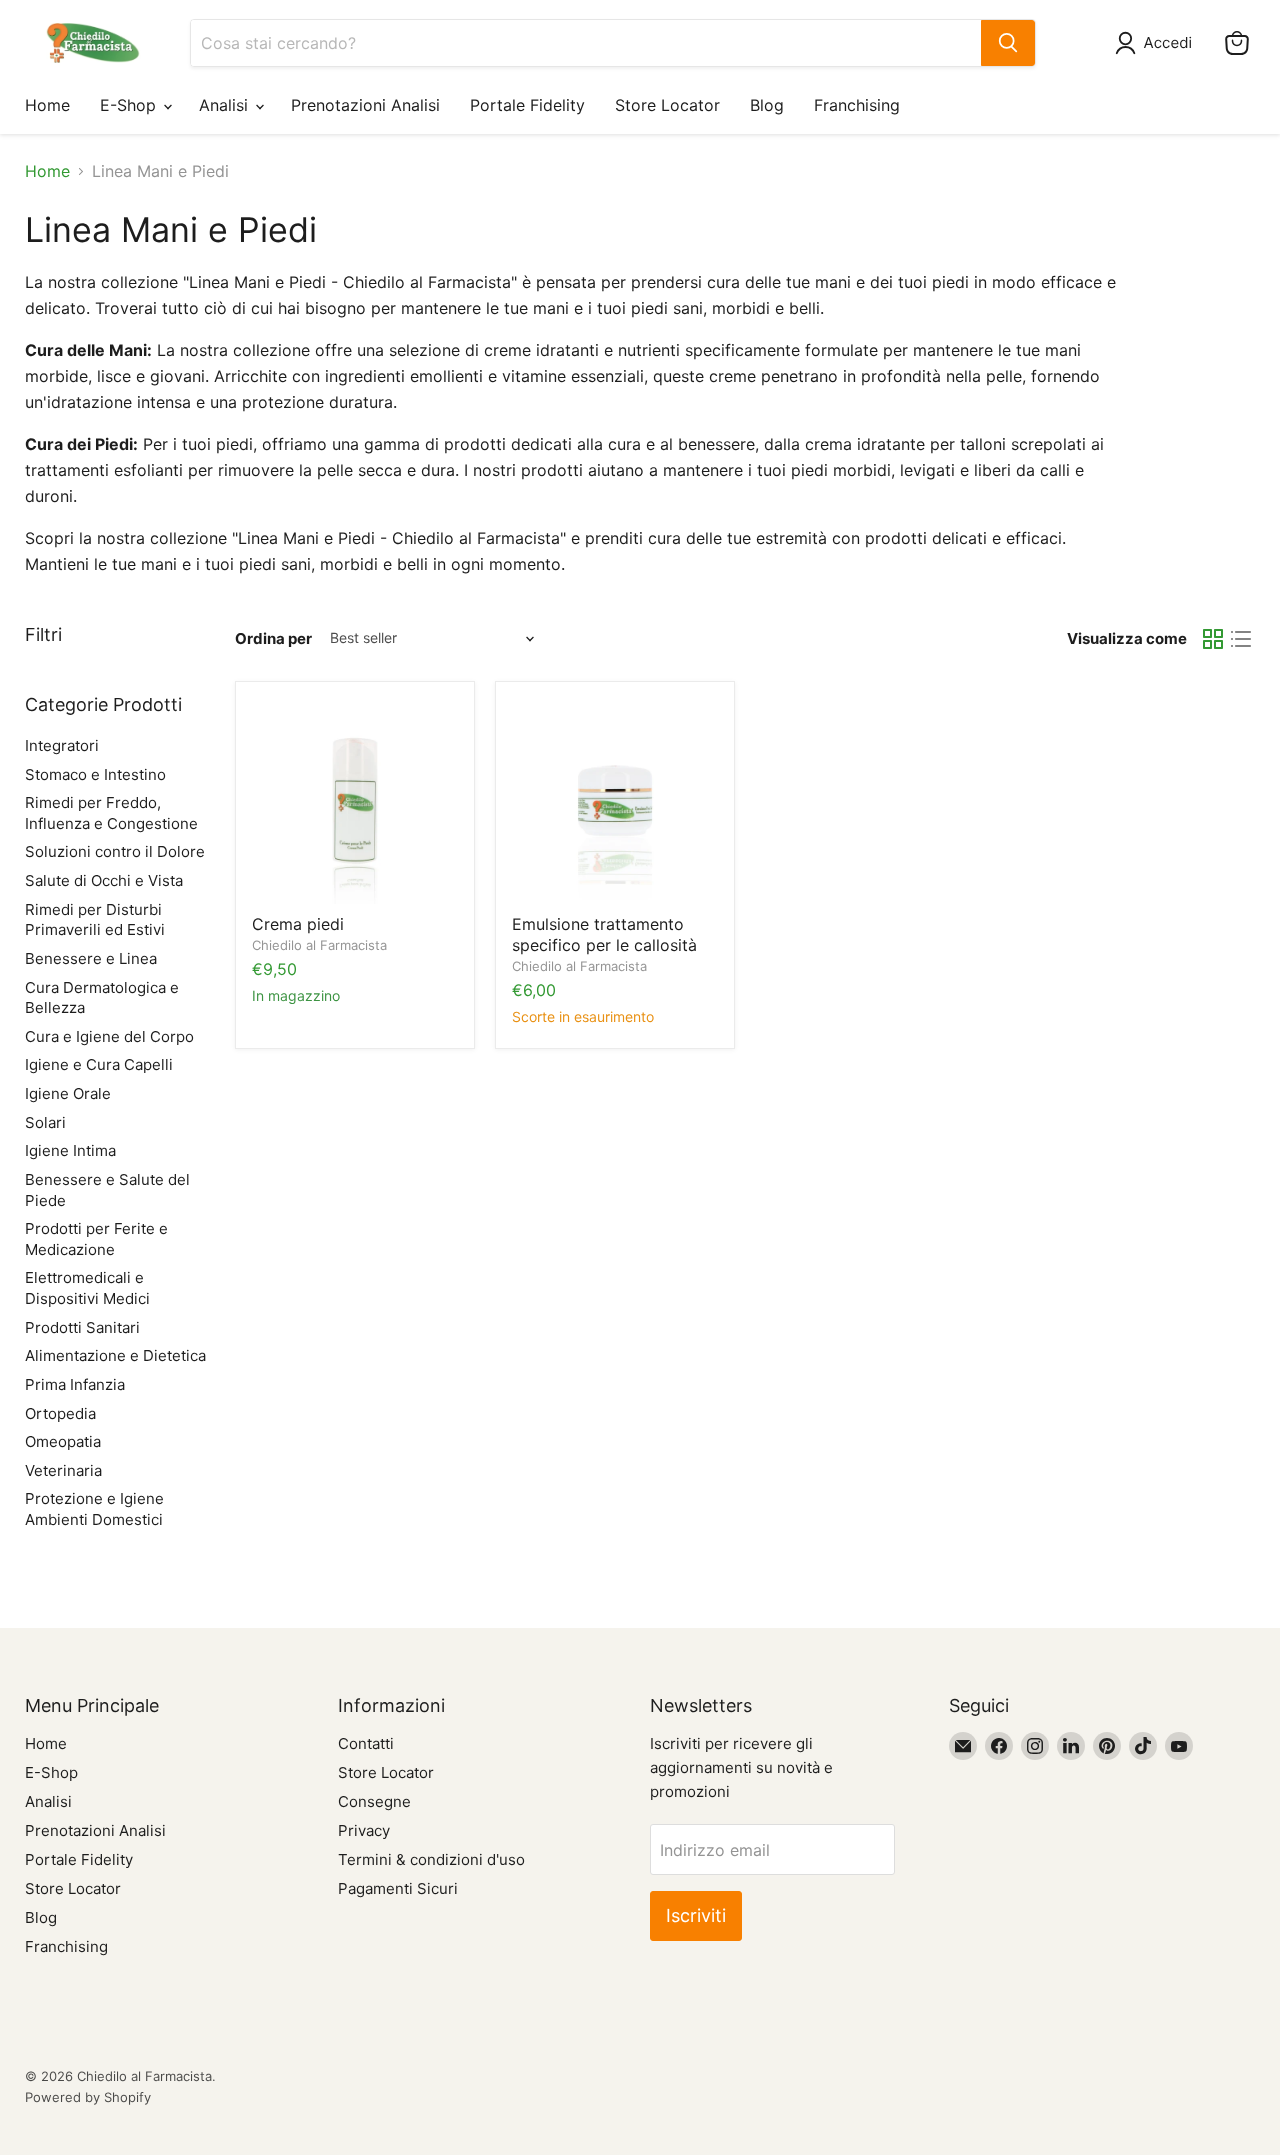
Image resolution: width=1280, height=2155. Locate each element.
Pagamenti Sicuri (398, 1888)
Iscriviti (696, 1915)
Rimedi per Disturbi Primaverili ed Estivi (95, 920)
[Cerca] (1008, 43)
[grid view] (1213, 639)
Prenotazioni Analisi (365, 105)
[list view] (1241, 639)
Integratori (62, 745)
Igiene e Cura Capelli (99, 1064)
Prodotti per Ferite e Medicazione (96, 1239)
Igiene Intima (70, 1150)
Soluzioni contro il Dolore (115, 851)
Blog (767, 105)
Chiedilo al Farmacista (319, 945)
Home (47, 105)
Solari (45, 1122)
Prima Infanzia (75, 1384)
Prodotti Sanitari (82, 1327)
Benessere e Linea (91, 958)
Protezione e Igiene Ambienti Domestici (94, 1509)
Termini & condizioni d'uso (431, 1859)
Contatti (366, 1743)
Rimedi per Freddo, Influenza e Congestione (111, 813)
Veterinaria (63, 1470)
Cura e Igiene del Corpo (109, 1036)
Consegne (374, 1801)
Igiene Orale (68, 1093)
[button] (1157, 43)
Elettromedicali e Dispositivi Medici (87, 1288)
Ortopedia (60, 1413)
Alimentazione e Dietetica (115, 1355)
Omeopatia (63, 1441)
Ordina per (273, 638)
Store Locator (667, 105)
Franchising (857, 105)
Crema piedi (298, 924)
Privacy (364, 1830)
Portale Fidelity (527, 105)
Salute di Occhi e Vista (104, 880)
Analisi (226, 105)
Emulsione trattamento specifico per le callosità (604, 934)
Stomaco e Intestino (95, 774)
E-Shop (130, 105)
